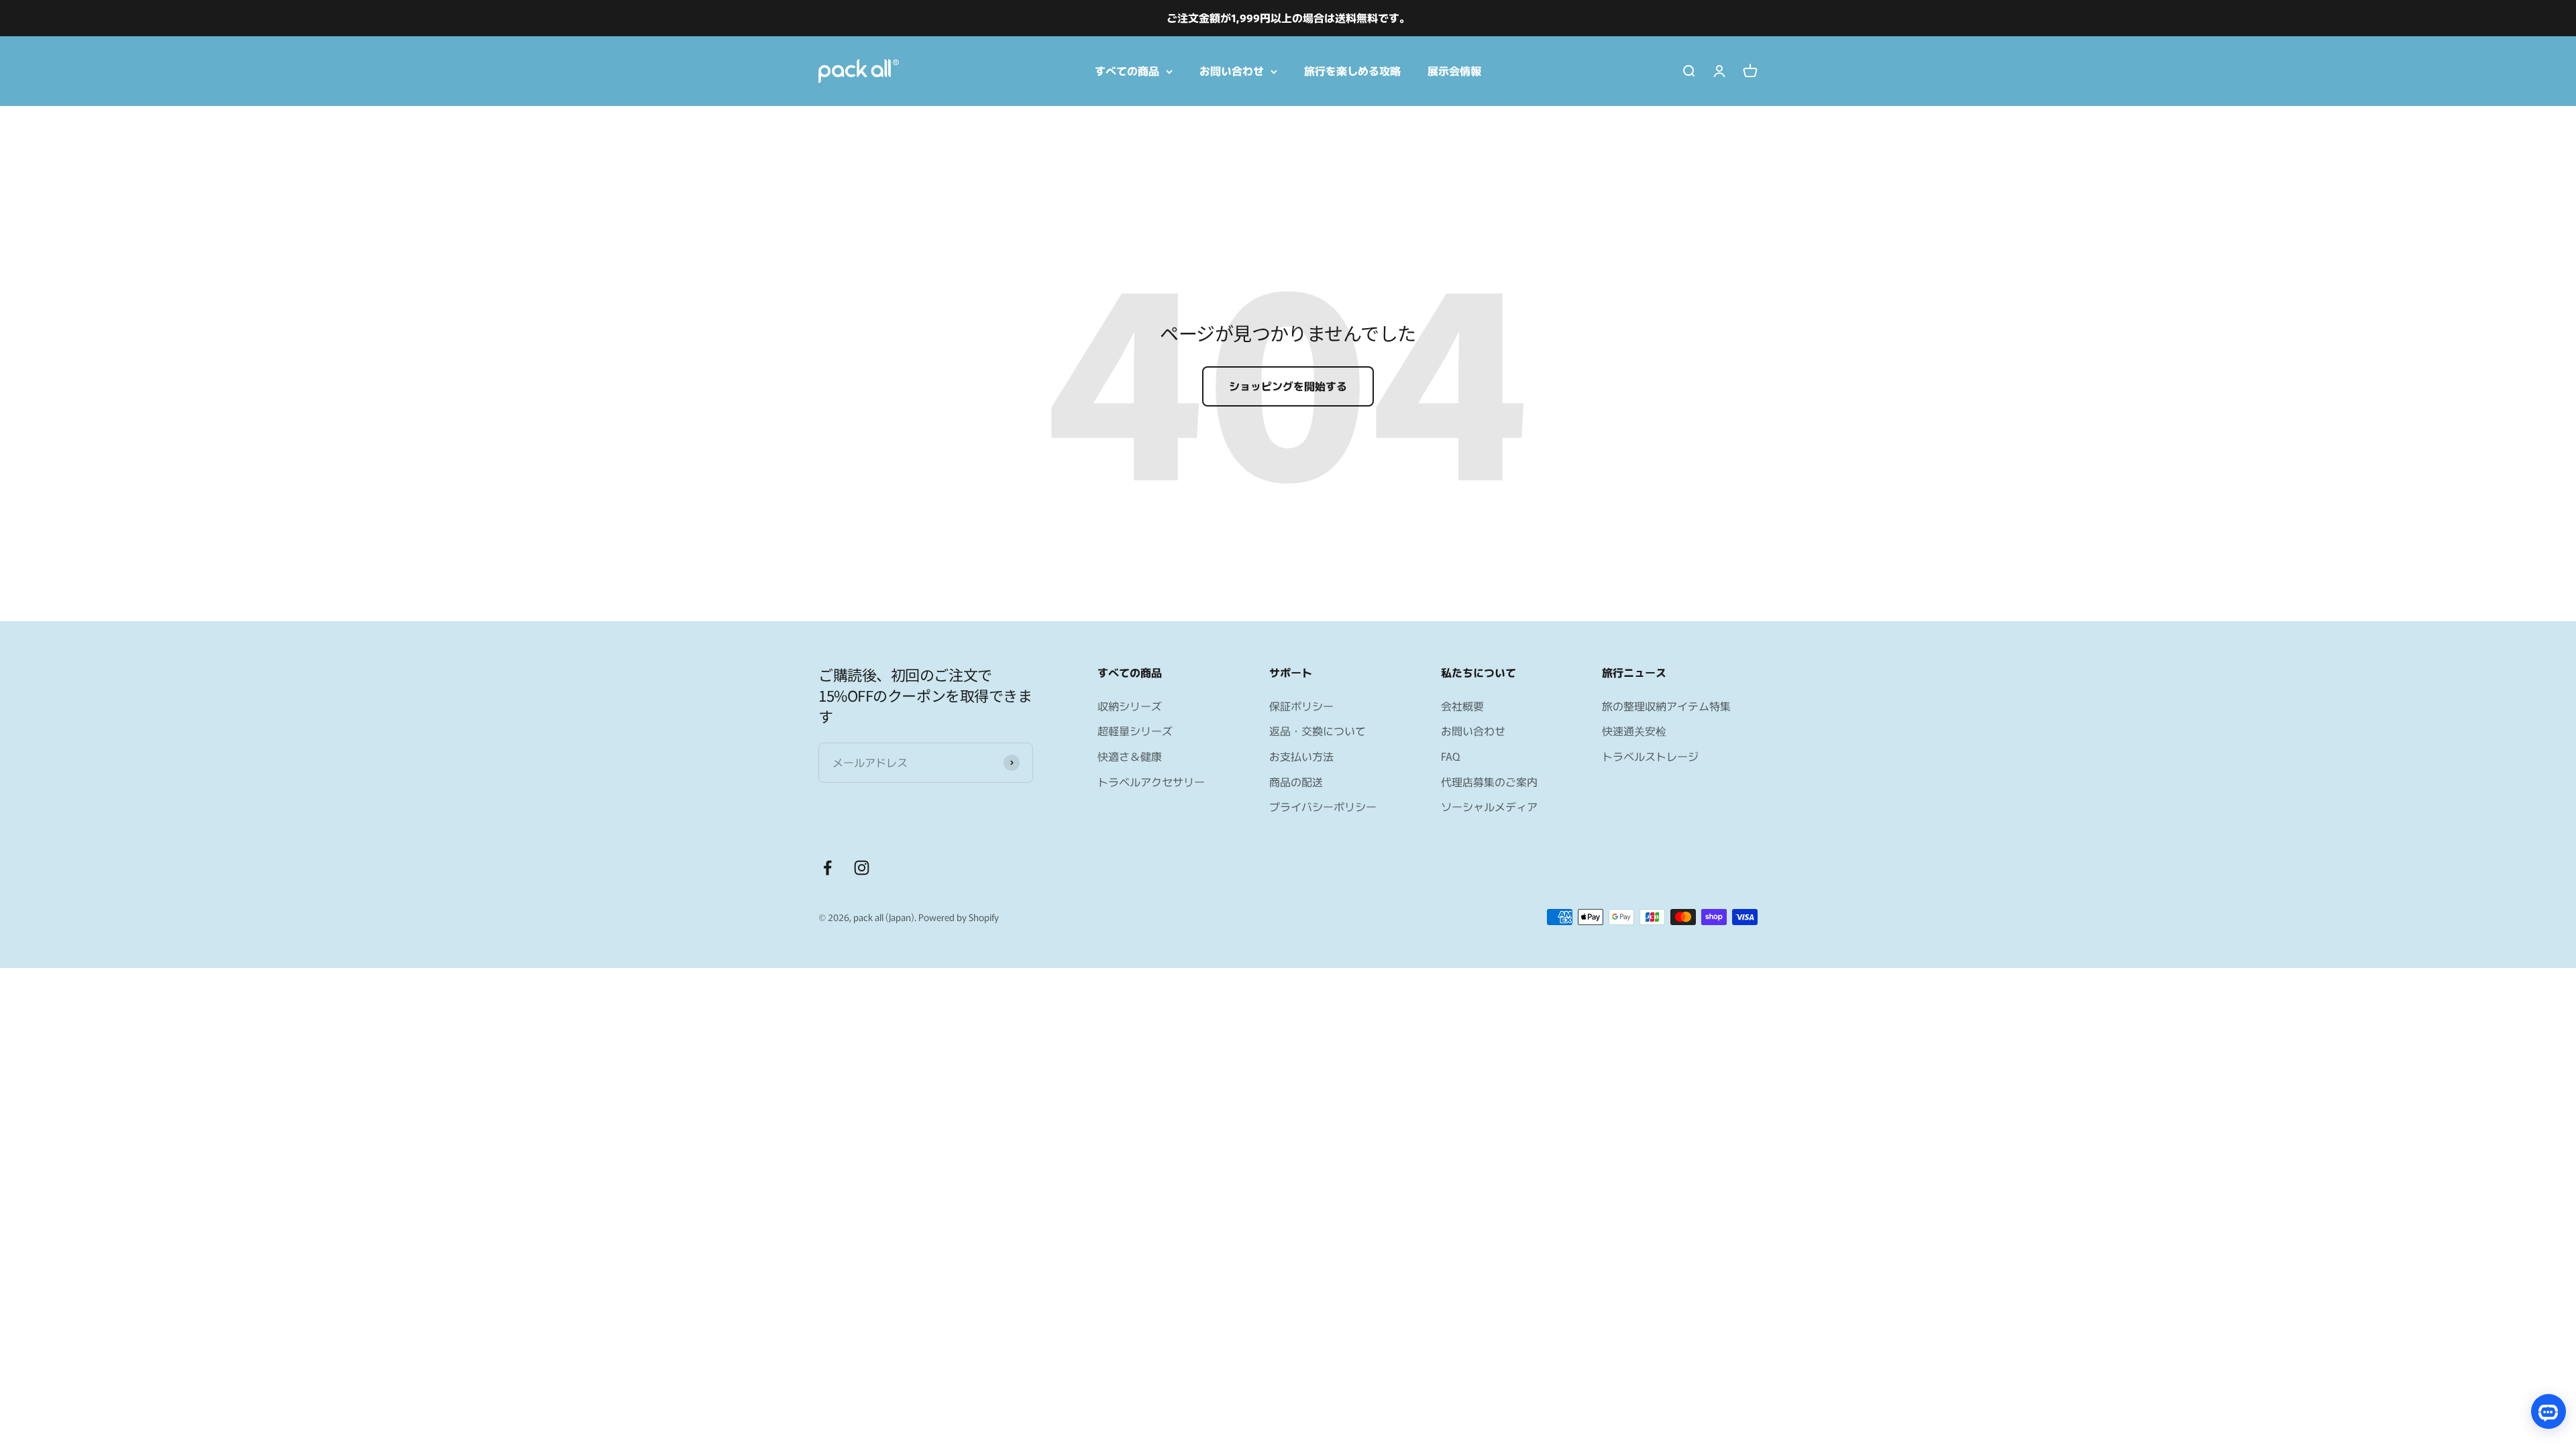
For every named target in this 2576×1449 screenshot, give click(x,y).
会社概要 (1462, 706)
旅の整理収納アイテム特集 (1666, 706)
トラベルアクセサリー (1151, 782)
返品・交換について (1318, 731)
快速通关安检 (1634, 731)
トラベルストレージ (1650, 756)
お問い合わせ (1232, 70)
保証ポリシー (1301, 706)
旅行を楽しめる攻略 (1352, 70)
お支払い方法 (1301, 756)
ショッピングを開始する (1288, 386)
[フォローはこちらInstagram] (862, 868)
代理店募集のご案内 (1489, 782)
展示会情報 (1454, 70)
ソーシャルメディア (1489, 806)
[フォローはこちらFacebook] (827, 868)
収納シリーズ (1130, 706)
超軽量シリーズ (1135, 731)
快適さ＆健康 (1130, 756)
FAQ (1450, 756)
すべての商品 (1127, 70)
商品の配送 (1296, 782)
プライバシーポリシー (1323, 806)
